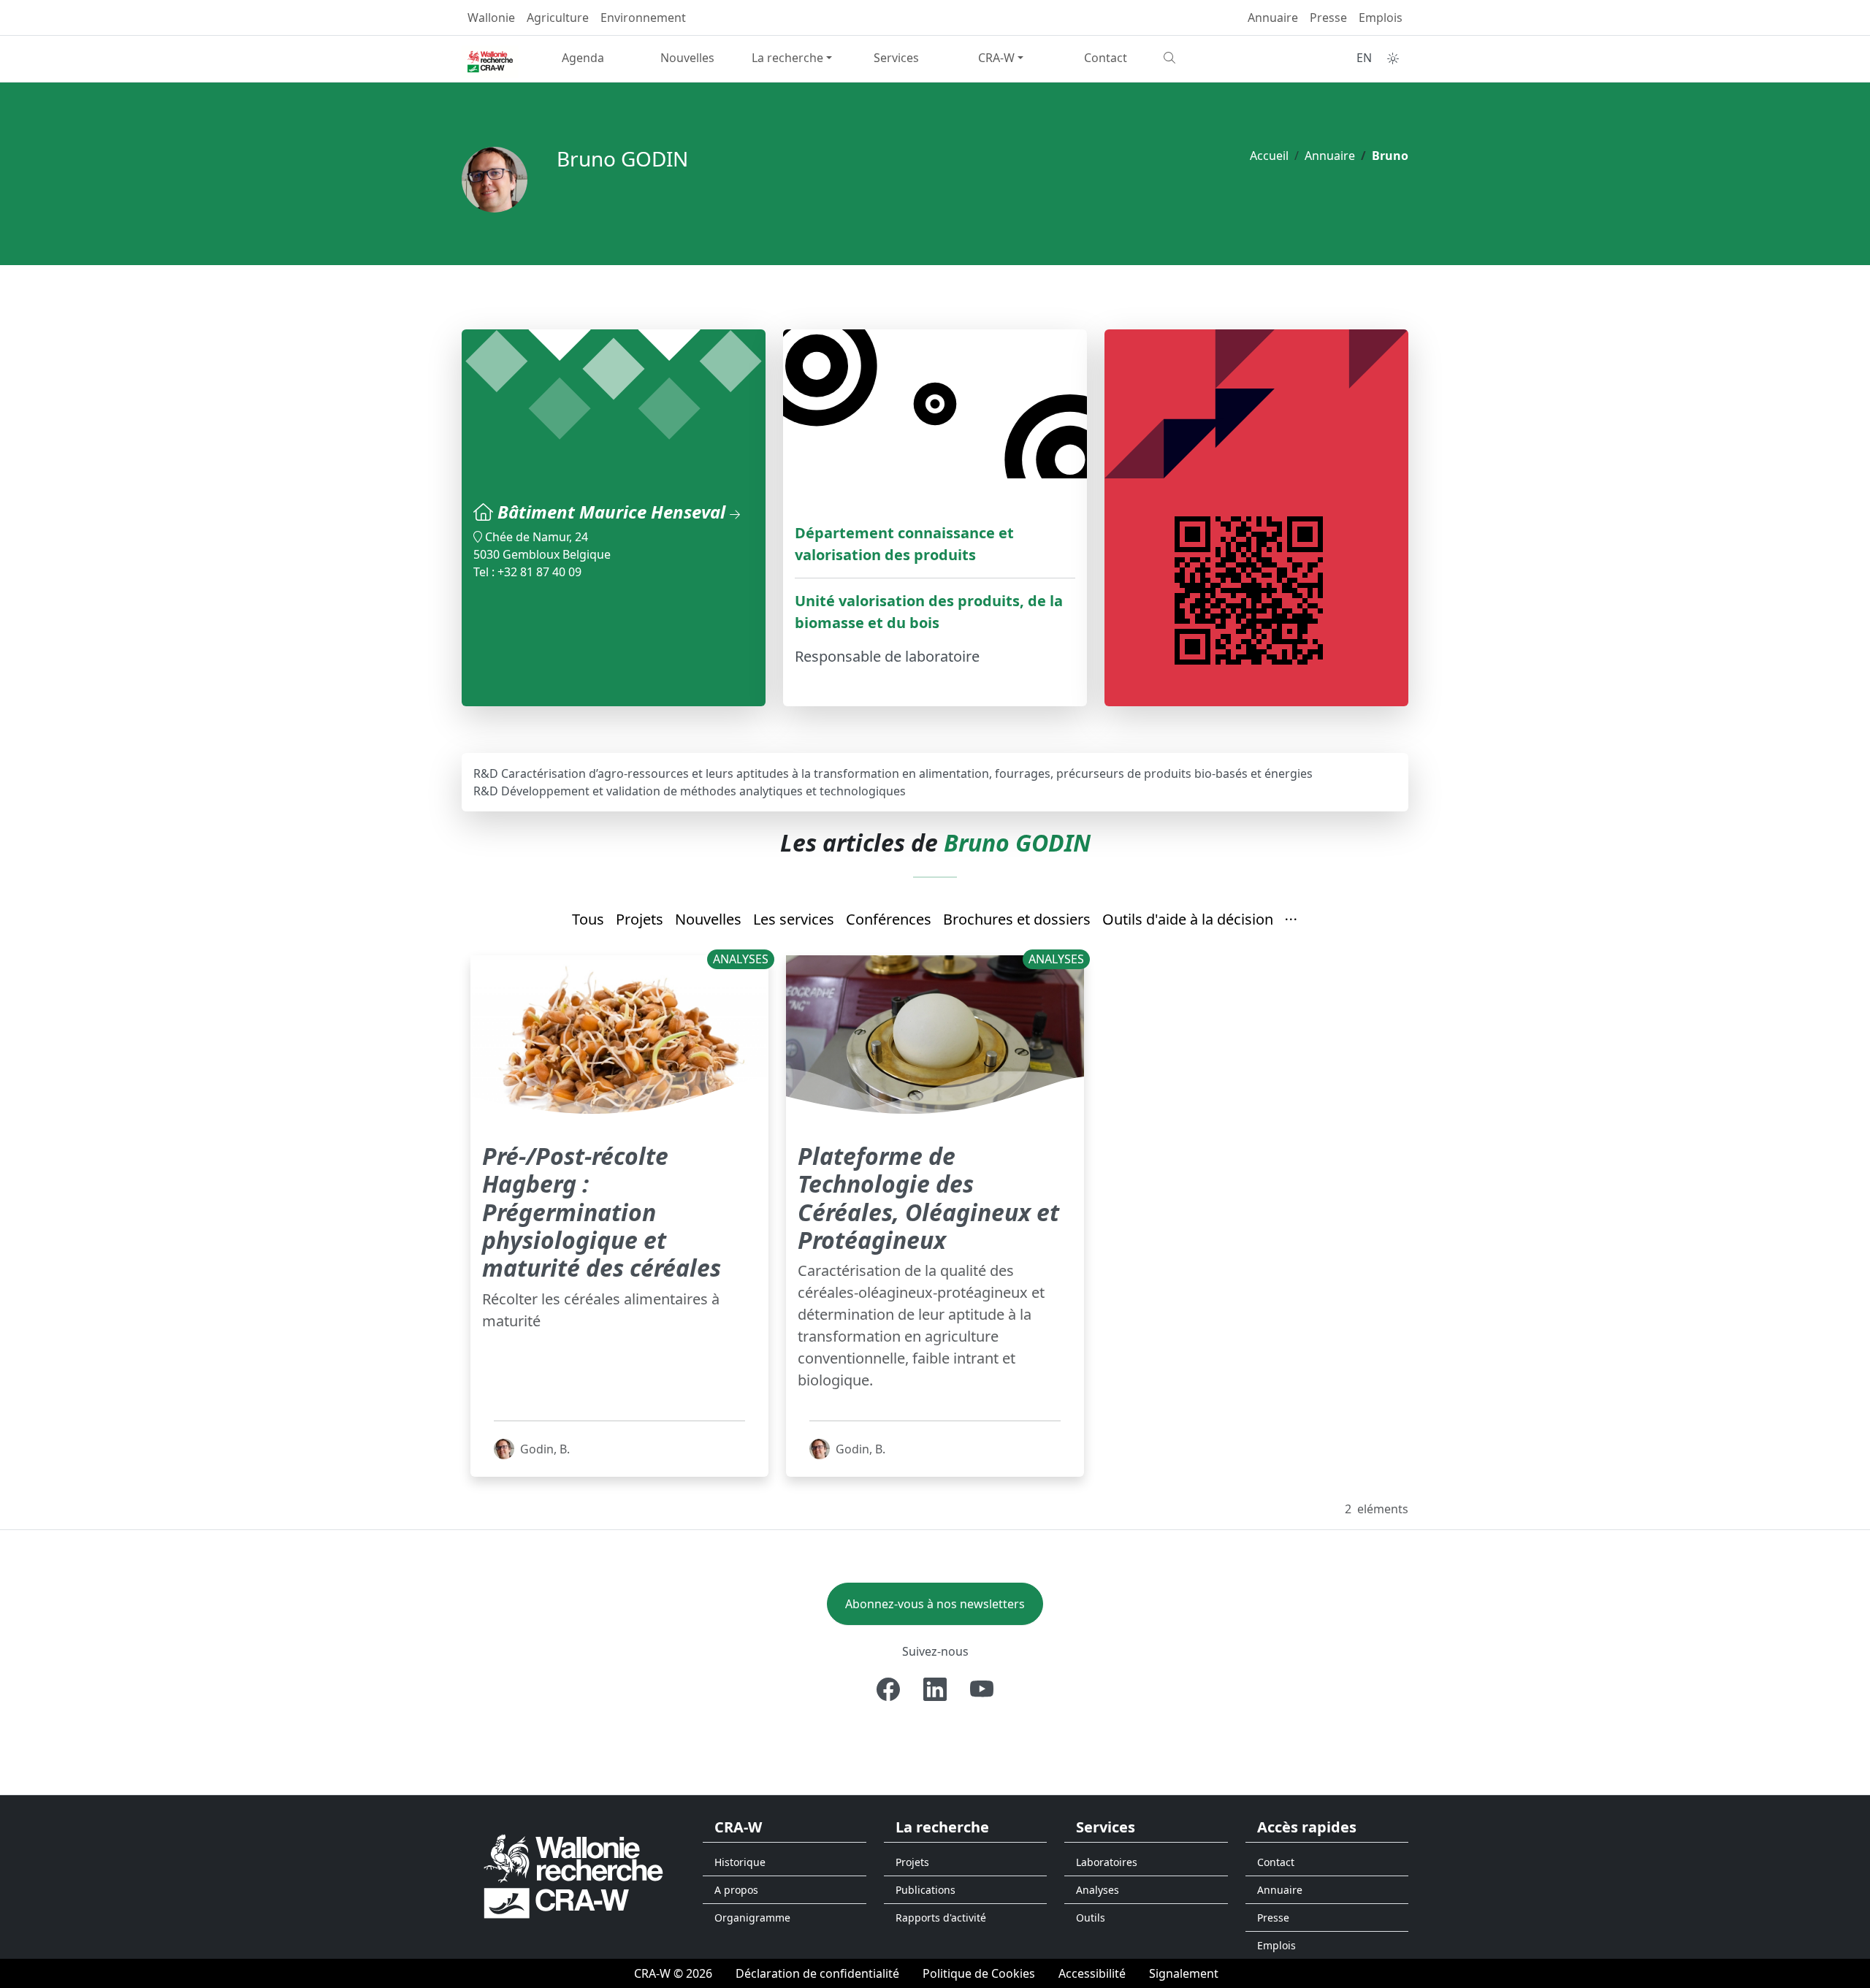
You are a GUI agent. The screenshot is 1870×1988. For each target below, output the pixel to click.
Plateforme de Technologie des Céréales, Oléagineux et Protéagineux (928, 1198)
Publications (926, 1890)
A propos (736, 1890)
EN (1364, 58)
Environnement (643, 18)
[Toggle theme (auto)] (1393, 58)
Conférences (889, 919)
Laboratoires (1107, 1862)
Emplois (1381, 18)
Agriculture (558, 18)
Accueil (1269, 156)
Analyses (1098, 1890)
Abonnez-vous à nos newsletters (935, 1604)
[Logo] (573, 1876)
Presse (1328, 18)
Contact (1106, 58)
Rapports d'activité (941, 1918)
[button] (1291, 920)
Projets (640, 919)
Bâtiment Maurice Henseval (614, 512)
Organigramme (752, 1918)
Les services (794, 919)
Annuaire (1273, 18)
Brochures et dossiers (1017, 919)
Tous (588, 919)
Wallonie (491, 18)
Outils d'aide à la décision (1188, 919)
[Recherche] (1210, 58)
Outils (1091, 1918)
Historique (740, 1862)
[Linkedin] (935, 1689)
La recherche (787, 58)
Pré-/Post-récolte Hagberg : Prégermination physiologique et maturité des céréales (602, 1212)
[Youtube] (982, 1689)
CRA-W (996, 58)
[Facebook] (888, 1689)
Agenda (583, 58)
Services (896, 58)
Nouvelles (687, 58)
